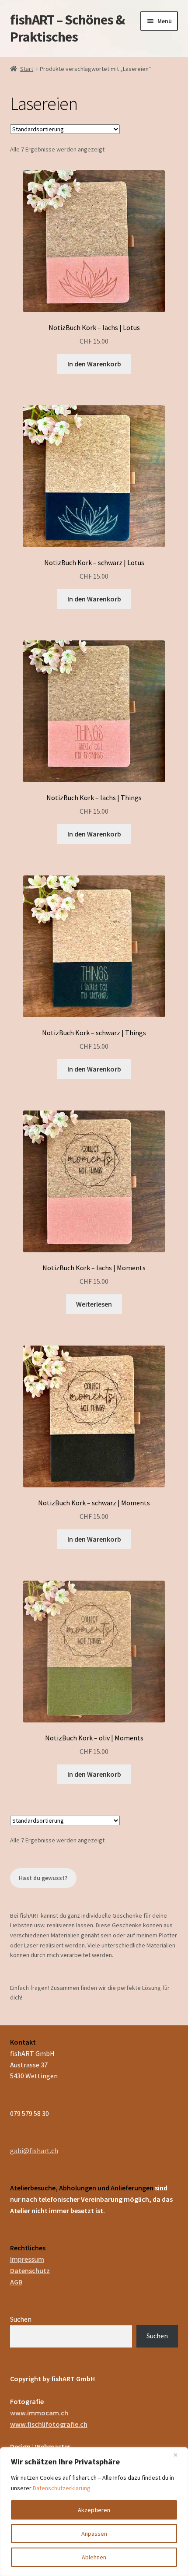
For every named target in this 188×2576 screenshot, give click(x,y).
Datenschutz (30, 2270)
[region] (94, 2512)
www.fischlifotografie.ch (49, 2424)
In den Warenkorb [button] (94, 364)
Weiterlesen (94, 1304)
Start (27, 69)
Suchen (21, 2319)
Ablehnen (94, 2557)
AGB (16, 2282)
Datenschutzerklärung (62, 2488)
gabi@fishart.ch (34, 2151)
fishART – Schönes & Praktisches (67, 28)
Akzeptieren (94, 2510)
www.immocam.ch (39, 2413)
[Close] (179, 2455)
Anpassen (94, 2534)
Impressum (27, 2259)
